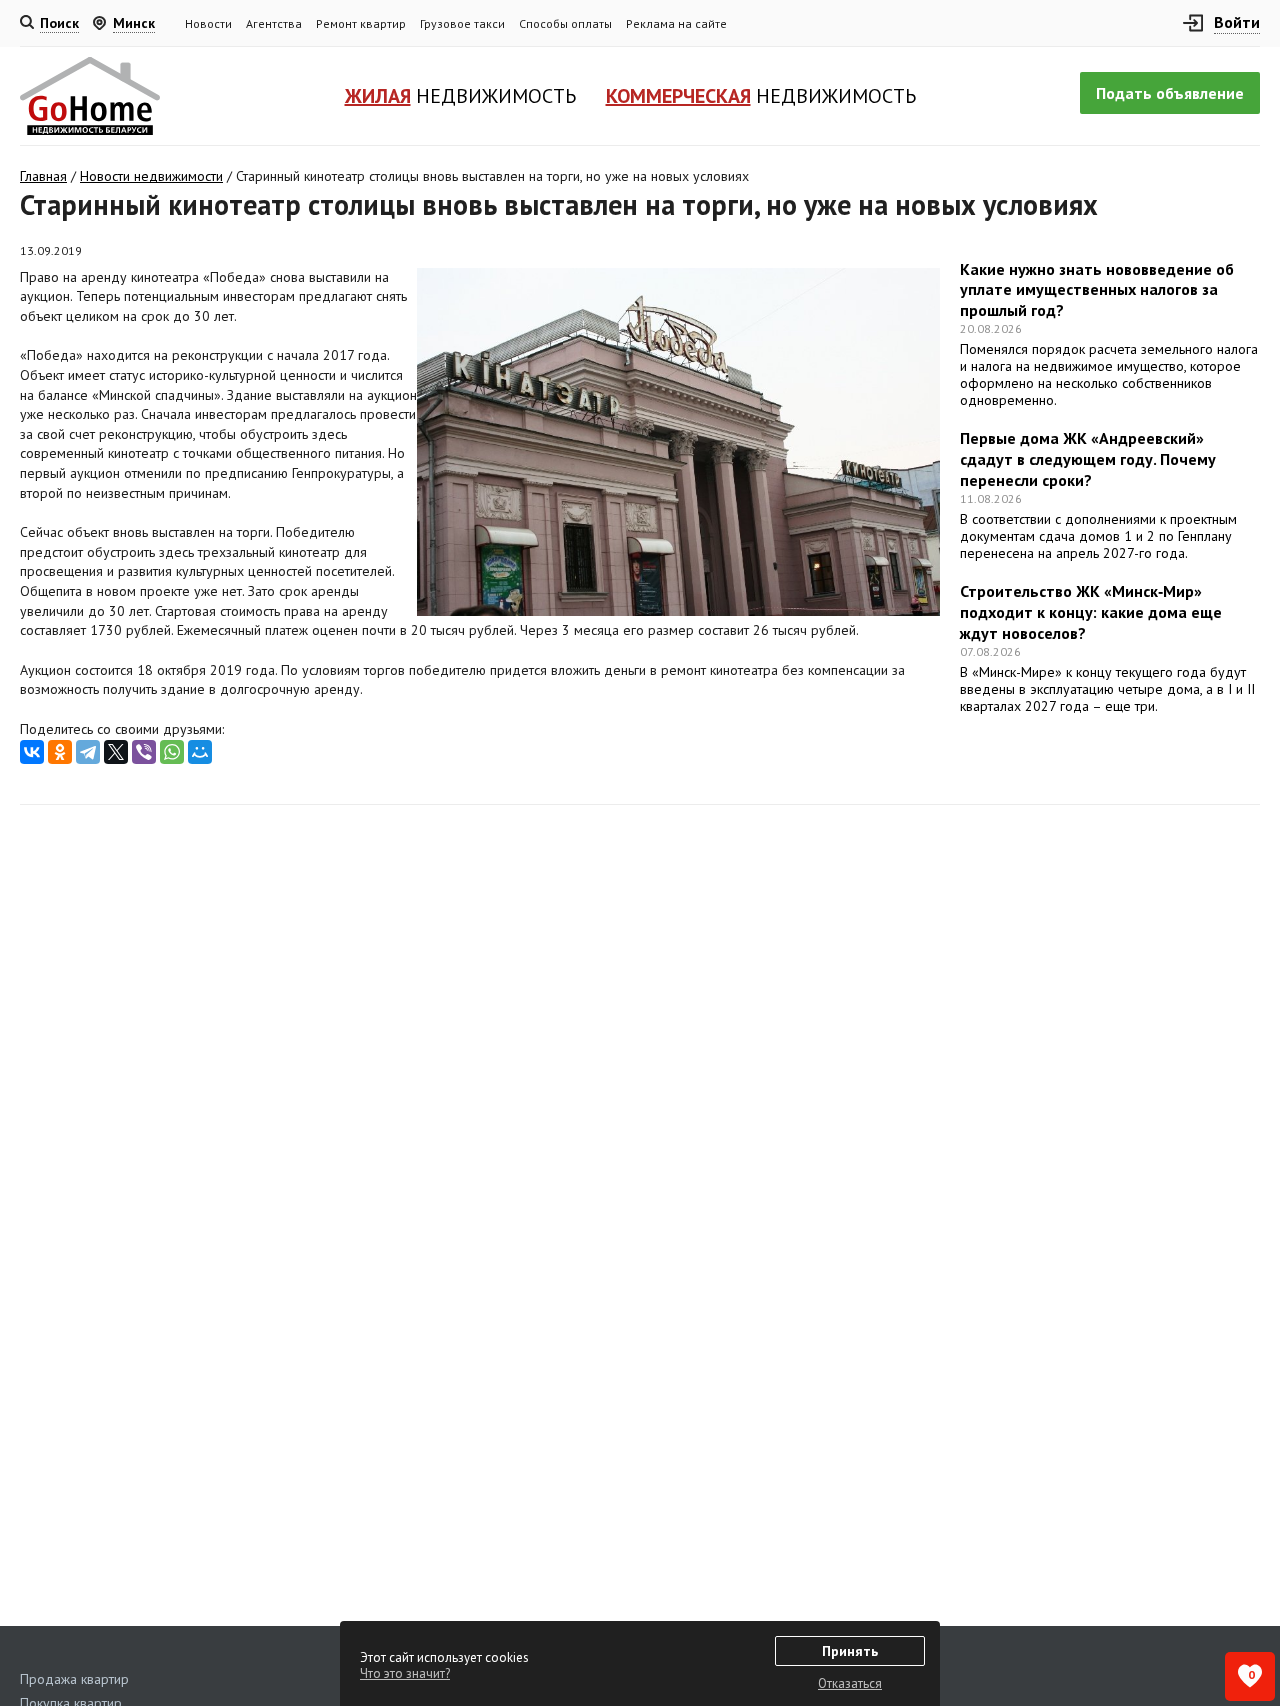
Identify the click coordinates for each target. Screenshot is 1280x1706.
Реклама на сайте (676, 23)
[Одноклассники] (60, 752)
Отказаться (850, 1683)
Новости (208, 23)
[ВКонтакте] (32, 752)
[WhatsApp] (172, 752)
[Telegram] (88, 752)
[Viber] (144, 752)
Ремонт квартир (361, 23)
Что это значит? (405, 1673)
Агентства (274, 23)
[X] (116, 752)
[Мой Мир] (200, 752)
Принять (850, 1651)
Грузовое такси (462, 23)
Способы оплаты (565, 23)
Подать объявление (1170, 93)
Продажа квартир (74, 1679)
